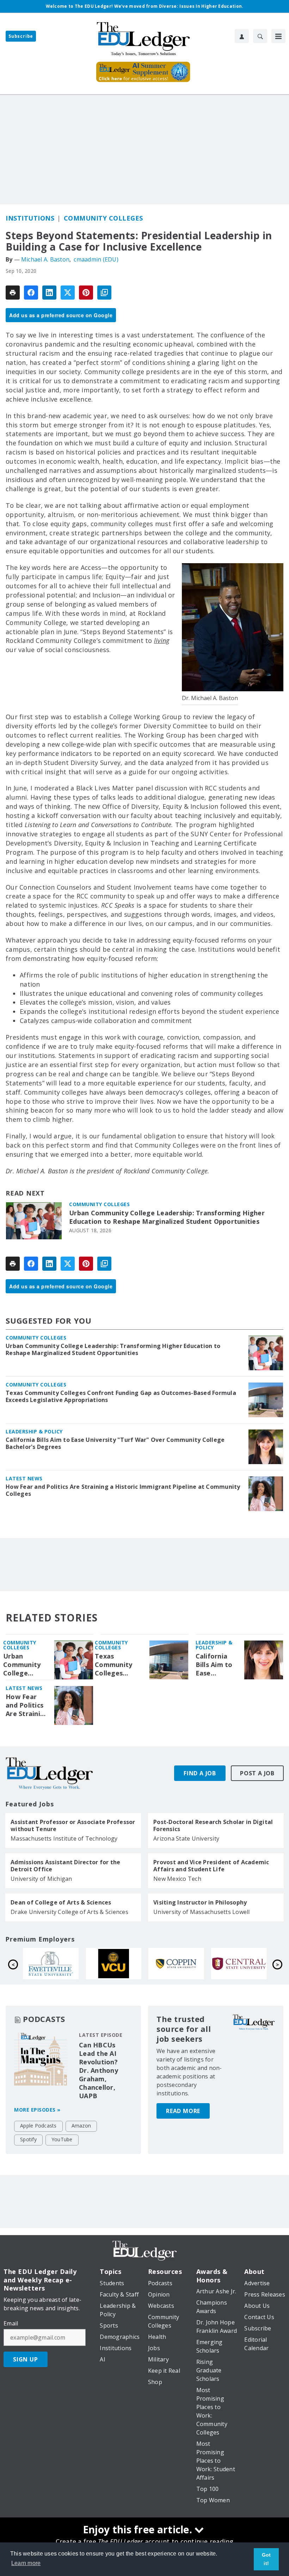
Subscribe (21, 36)
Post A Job (257, 1773)
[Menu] (278, 36)
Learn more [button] (26, 2563)
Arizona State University (186, 1838)
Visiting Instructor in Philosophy (200, 1902)
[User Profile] (242, 36)
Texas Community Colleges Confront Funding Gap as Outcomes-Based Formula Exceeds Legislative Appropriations (121, 1396)
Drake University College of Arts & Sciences (69, 1912)
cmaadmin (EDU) (96, 259)
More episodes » (37, 2110)
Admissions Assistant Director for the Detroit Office (65, 1866)
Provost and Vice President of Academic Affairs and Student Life (211, 1866)
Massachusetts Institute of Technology (64, 1838)
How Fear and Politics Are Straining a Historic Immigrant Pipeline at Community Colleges (123, 1490)
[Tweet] (68, 293)
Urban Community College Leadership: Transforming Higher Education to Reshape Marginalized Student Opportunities (167, 1217)
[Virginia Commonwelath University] (239, 1964)
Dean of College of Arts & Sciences (61, 1902)
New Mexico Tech (177, 1879)
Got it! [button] (266, 2559)
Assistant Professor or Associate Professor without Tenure (73, 1825)
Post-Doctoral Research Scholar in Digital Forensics (213, 1825)
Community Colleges (103, 218)
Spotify (28, 2139)
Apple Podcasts (38, 2126)
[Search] (260, 36)
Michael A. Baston (45, 259)
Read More (183, 2111)
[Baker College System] (51, 1964)
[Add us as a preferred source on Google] (104, 293)
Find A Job (200, 1773)
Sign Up (26, 2359)
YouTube (62, 2139)
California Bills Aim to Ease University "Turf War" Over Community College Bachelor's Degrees (115, 1443)
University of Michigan (41, 1879)
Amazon (81, 2126)
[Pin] (86, 293)
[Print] (13, 293)
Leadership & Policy (34, 1431)
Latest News (24, 1478)
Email (11, 2323)
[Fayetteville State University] (176, 1964)
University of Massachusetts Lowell (202, 1912)
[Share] (31, 293)
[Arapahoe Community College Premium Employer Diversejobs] (113, 1964)
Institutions (30, 218)
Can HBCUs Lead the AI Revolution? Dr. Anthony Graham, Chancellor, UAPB (99, 2070)
